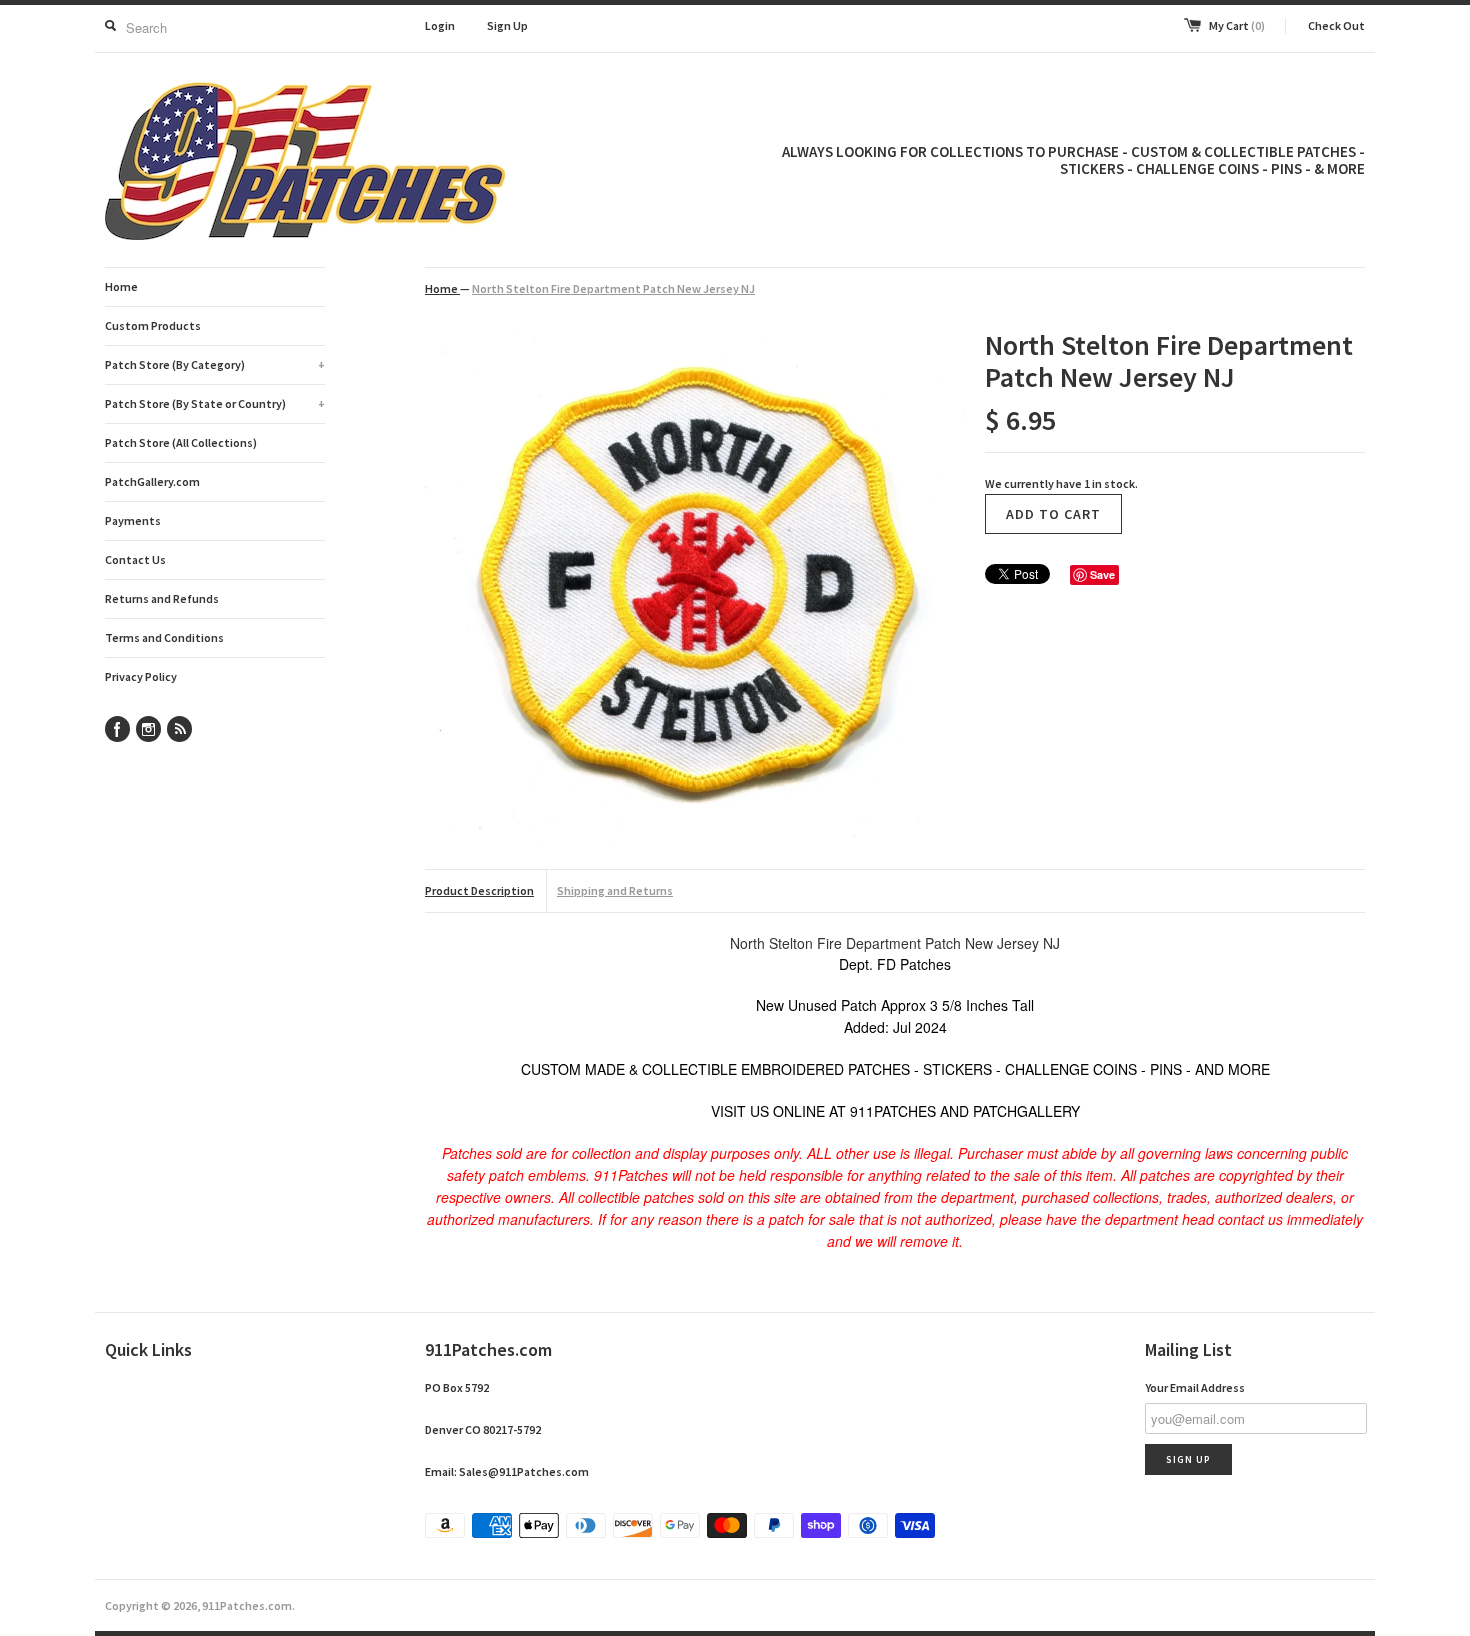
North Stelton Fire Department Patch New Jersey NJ (613, 288)
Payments (133, 520)
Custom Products (153, 325)
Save (1102, 574)
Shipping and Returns (615, 890)
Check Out (1336, 25)
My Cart (1237, 25)
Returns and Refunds (162, 598)
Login (440, 25)
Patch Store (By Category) (215, 364)
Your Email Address (1195, 1387)
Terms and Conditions (164, 637)
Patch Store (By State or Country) (215, 403)
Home (121, 286)
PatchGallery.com (152, 481)
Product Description (479, 890)
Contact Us (135, 559)
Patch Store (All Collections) (181, 442)
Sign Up (507, 25)
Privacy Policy (141, 676)
